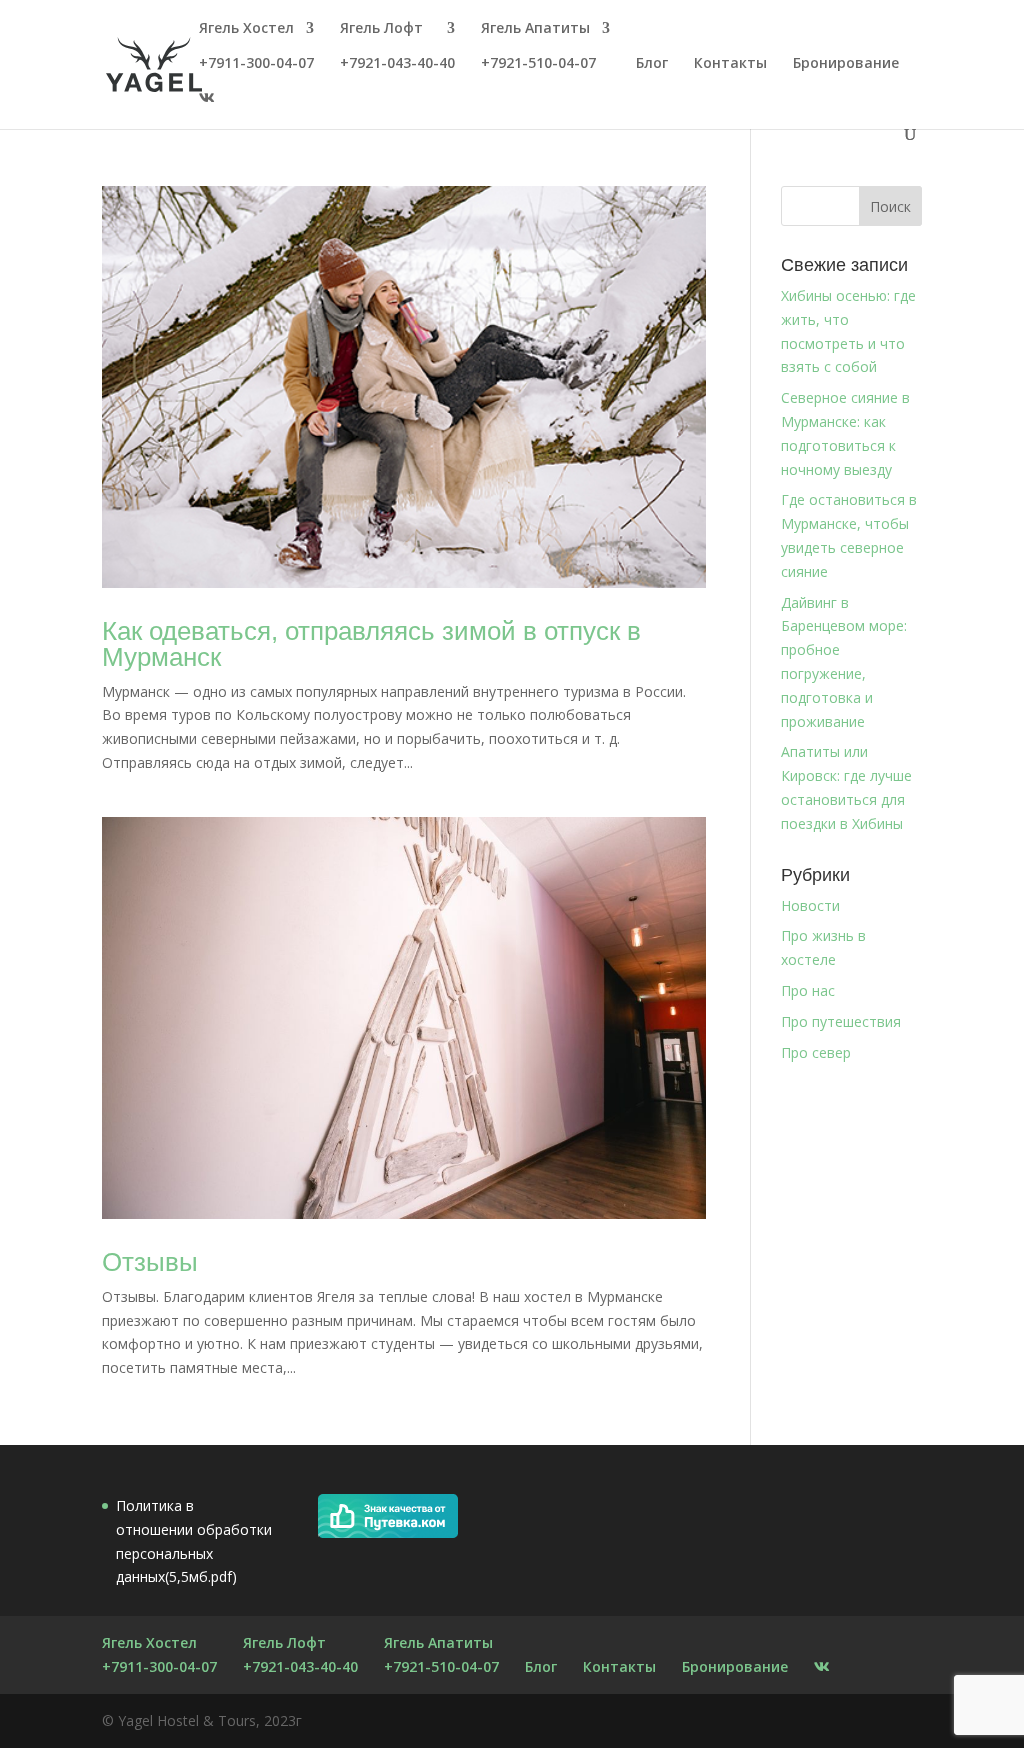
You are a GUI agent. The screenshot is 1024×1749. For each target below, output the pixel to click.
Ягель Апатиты (535, 29)
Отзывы (150, 1262)
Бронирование (846, 64)
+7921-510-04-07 (538, 64)
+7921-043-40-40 (397, 64)
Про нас (808, 990)
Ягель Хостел (246, 29)
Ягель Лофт (381, 29)
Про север (816, 1052)
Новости (810, 905)
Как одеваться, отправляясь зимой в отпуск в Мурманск (371, 644)
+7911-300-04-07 (256, 64)
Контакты (730, 64)
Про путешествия (841, 1021)
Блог (652, 64)
